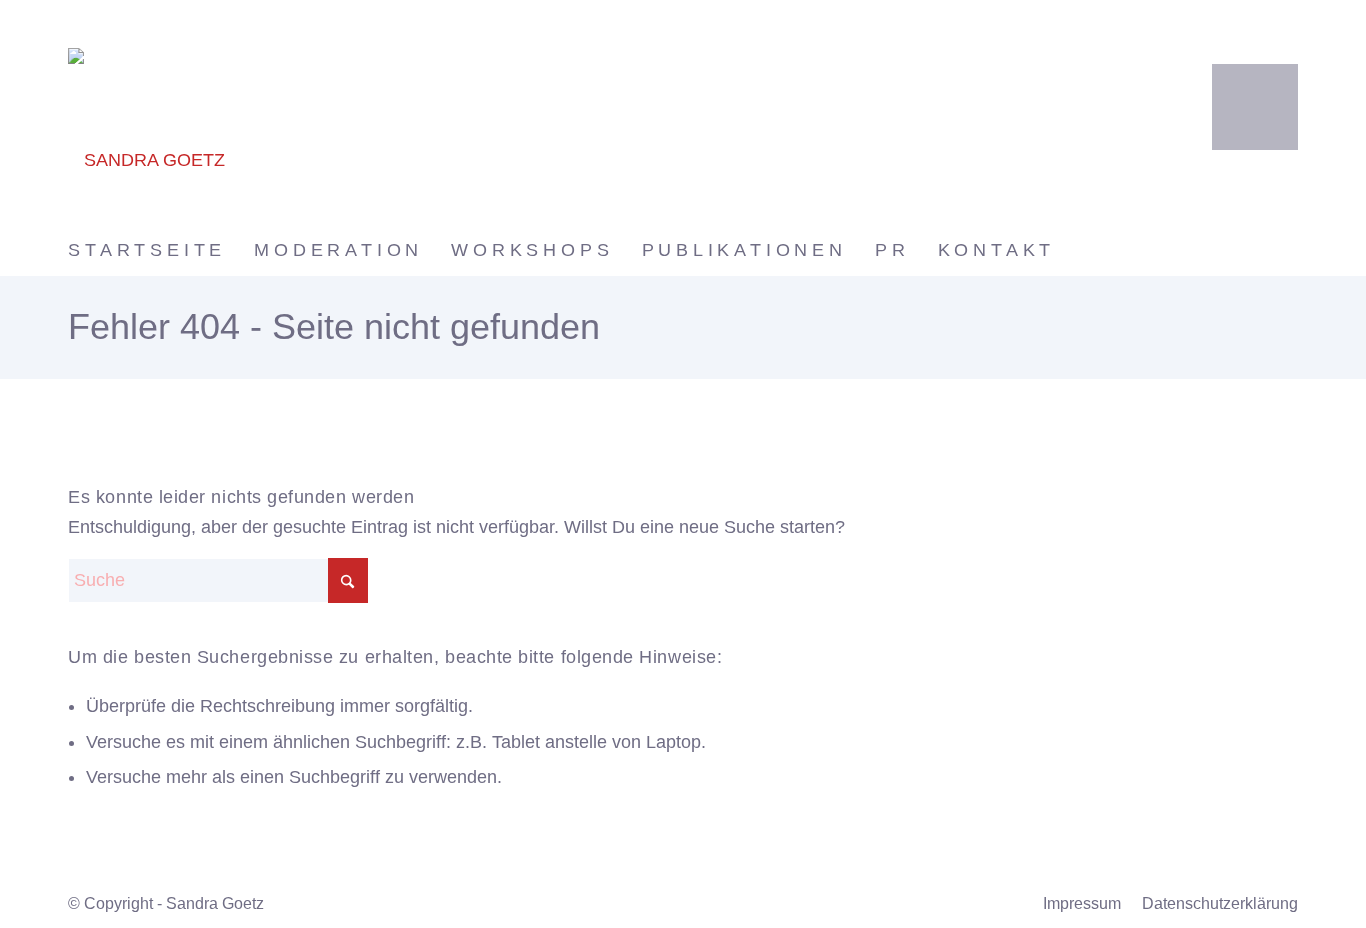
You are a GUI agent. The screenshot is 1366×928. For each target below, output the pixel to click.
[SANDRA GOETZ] (254, 112)
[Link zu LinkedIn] (1255, 105)
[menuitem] (161, 250)
